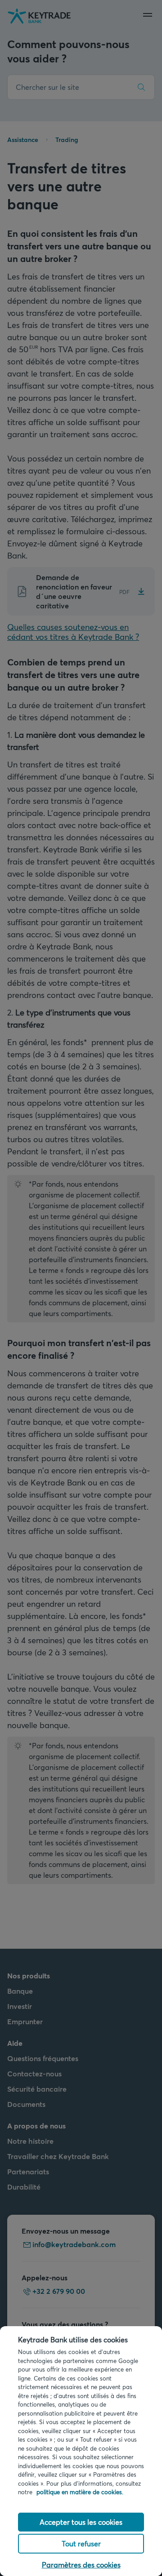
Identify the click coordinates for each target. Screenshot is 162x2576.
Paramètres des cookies (81, 2565)
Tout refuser (81, 2543)
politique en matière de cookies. (80, 2492)
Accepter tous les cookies (81, 2522)
